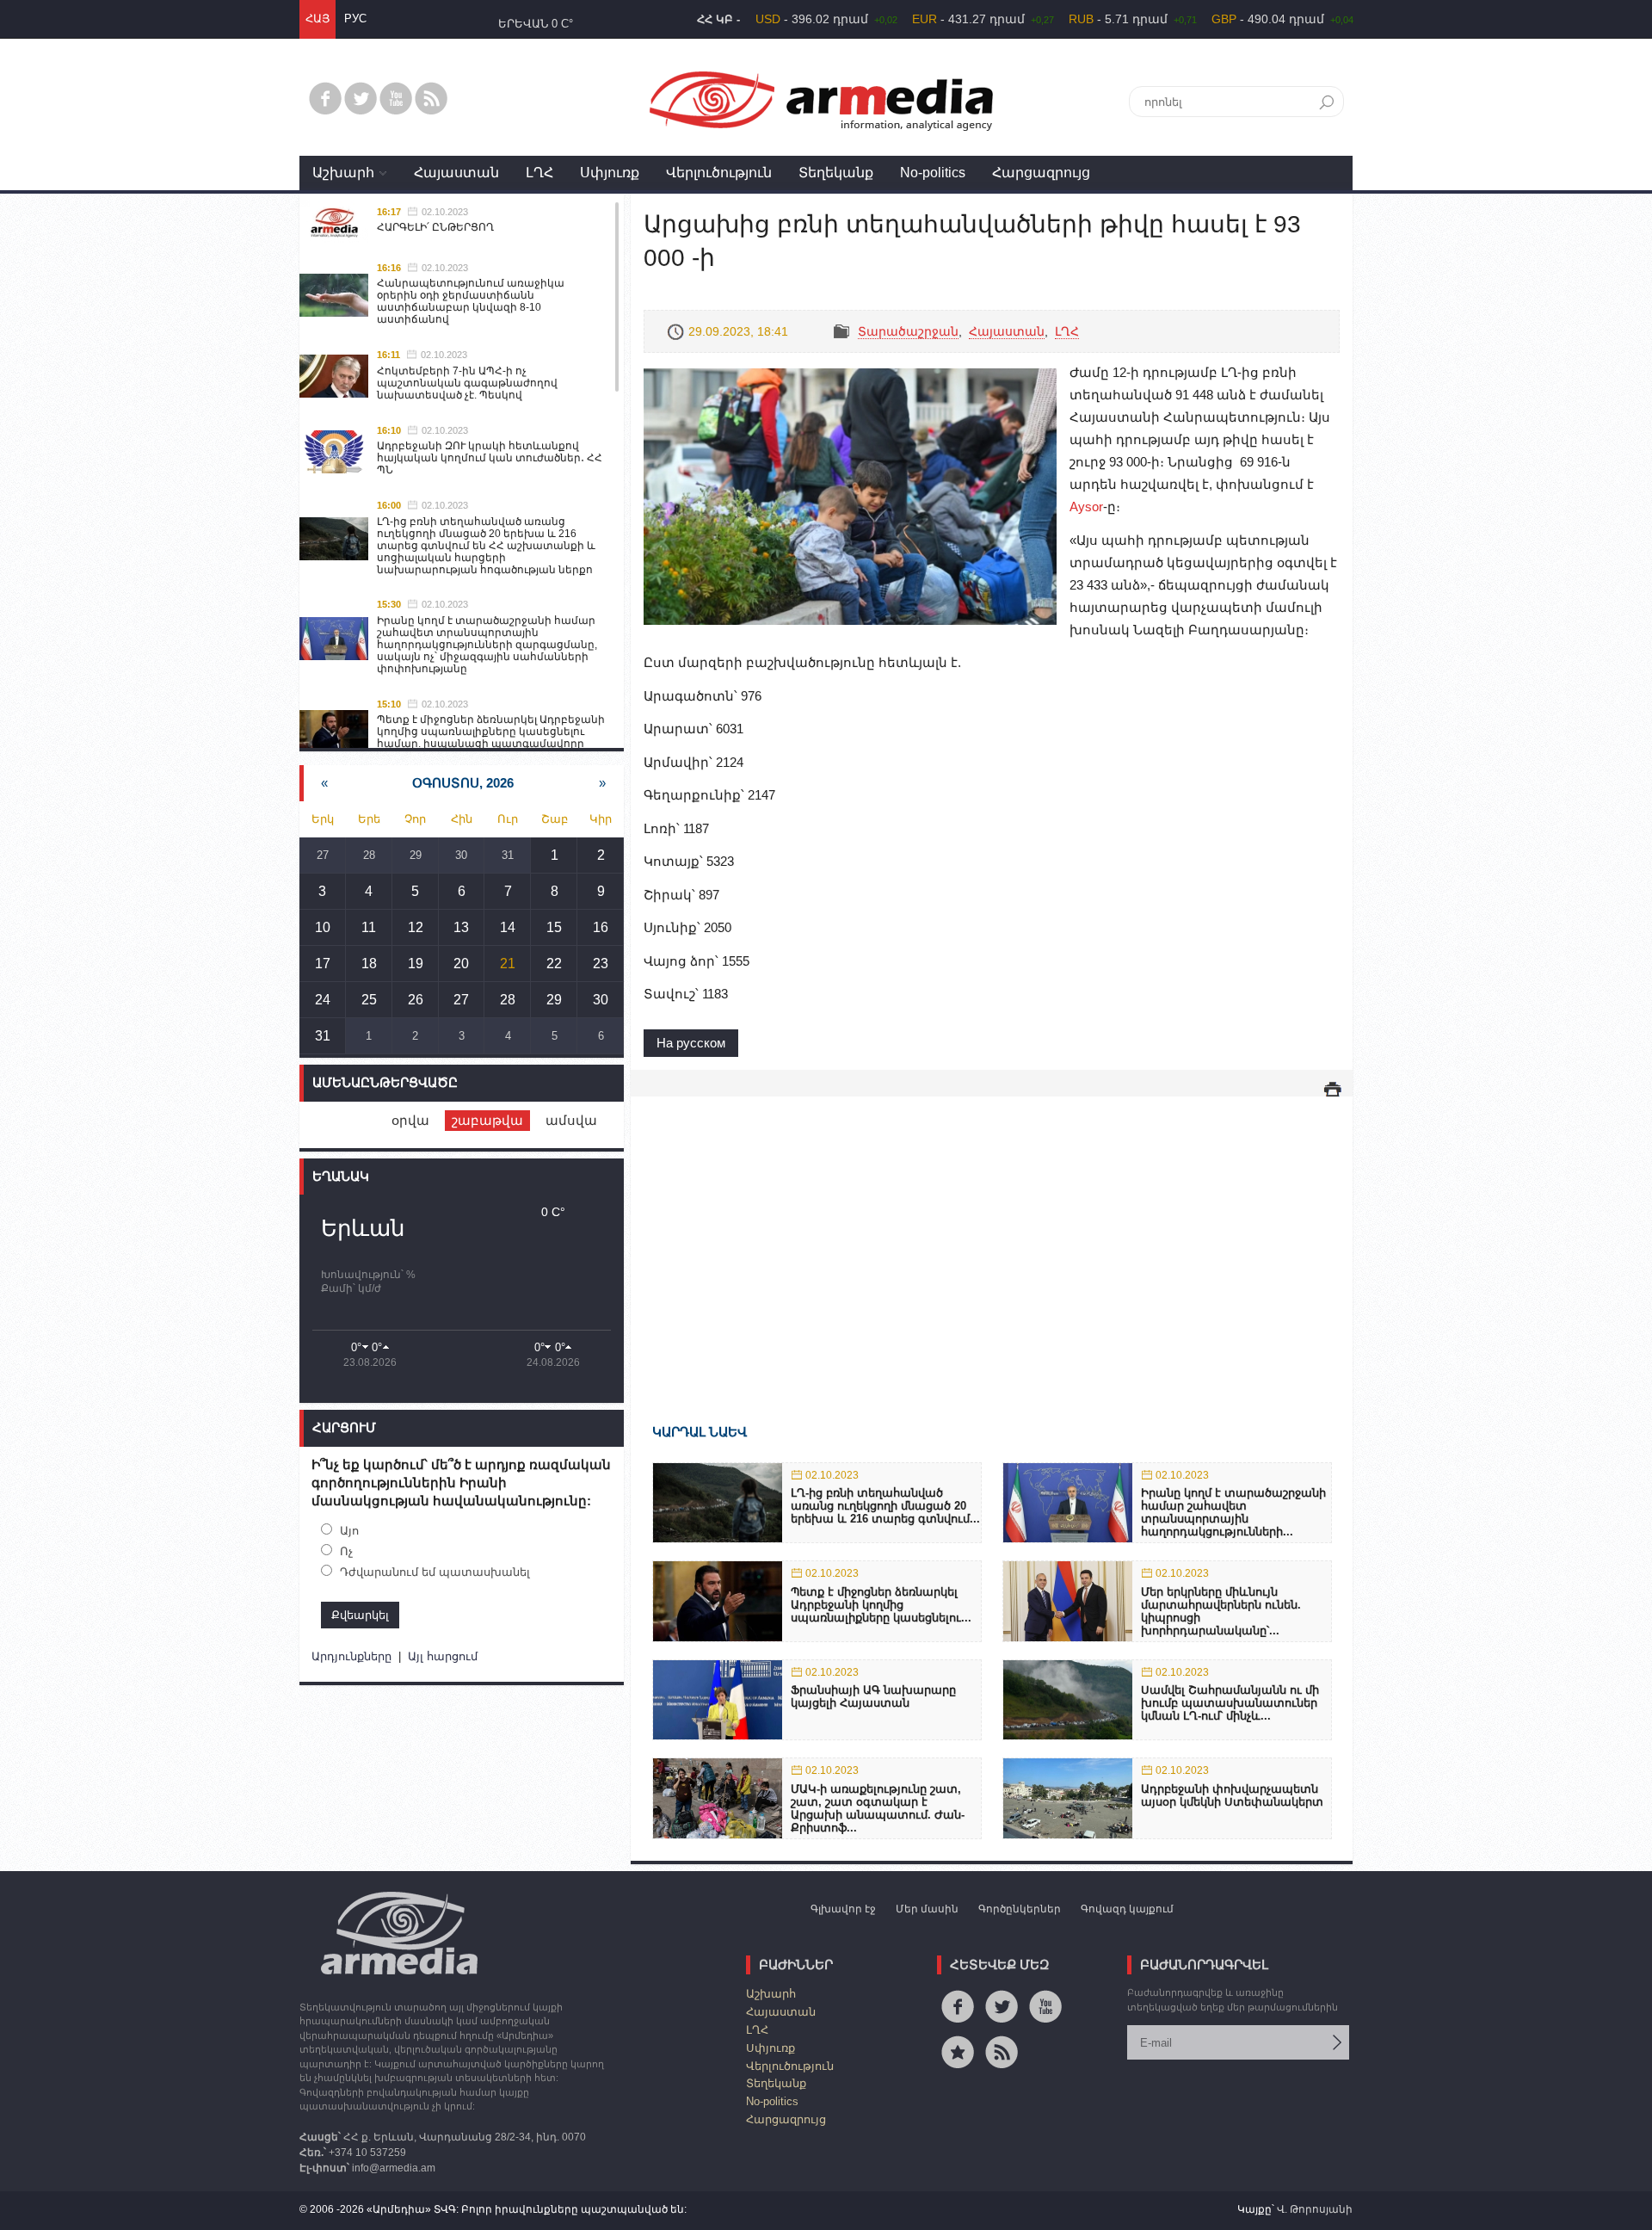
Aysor (1086, 507)
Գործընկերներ (1020, 1909)
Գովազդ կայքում (1127, 1909)
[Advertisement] (992, 1235)
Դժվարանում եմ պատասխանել (435, 1572)
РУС (355, 19)
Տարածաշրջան (908, 331)
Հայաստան (456, 173)
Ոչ (346, 1551)
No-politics (933, 173)
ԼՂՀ (539, 173)
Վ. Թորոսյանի (1315, 2209)
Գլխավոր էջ (843, 1909)
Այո (349, 1531)
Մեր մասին (927, 1909)
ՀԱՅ (317, 19)
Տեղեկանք (836, 173)
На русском (691, 1043)
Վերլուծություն (719, 173)
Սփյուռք (610, 173)
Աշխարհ (343, 173)
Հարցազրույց (1041, 173)
